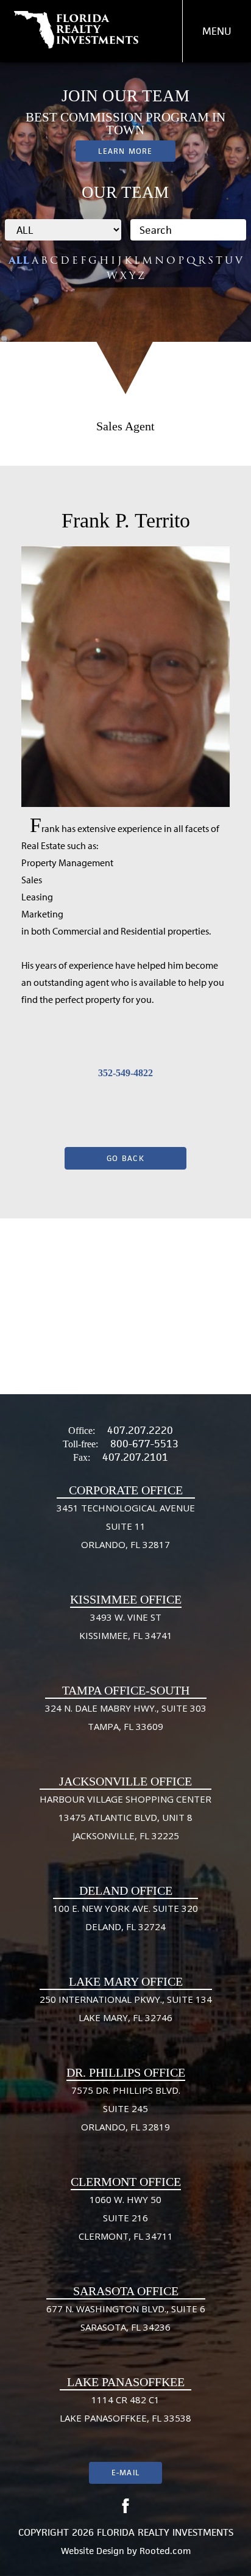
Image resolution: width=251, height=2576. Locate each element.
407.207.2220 (140, 1430)
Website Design (93, 2551)
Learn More (125, 151)
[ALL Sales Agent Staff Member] (63, 230)
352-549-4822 (125, 1073)
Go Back (125, 1158)
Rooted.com (165, 2551)
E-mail (125, 2473)
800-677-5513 (144, 1444)
